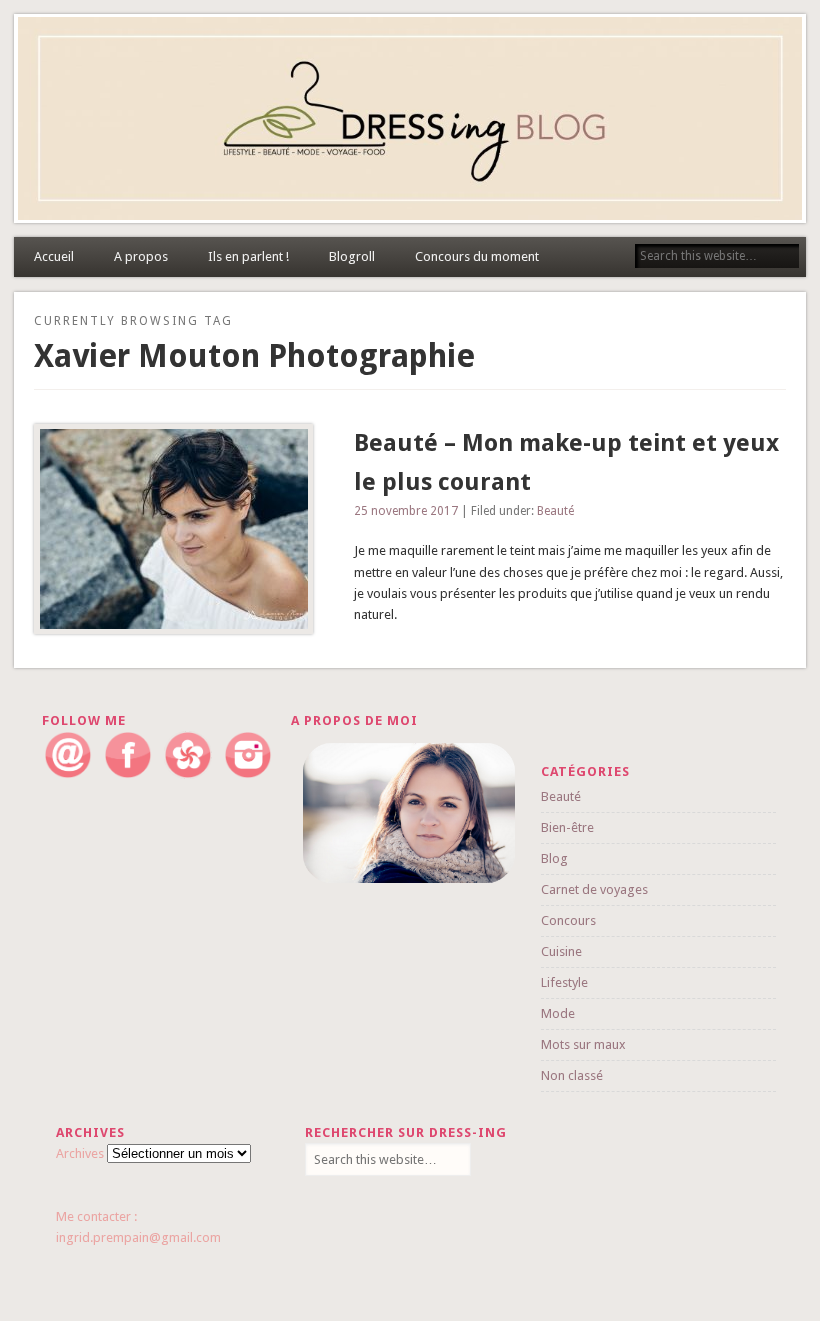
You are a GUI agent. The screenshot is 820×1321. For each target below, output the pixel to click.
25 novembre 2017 (406, 511)
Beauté (555, 511)
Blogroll (352, 256)
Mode (558, 1013)
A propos (141, 256)
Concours (568, 920)
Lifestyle (564, 982)
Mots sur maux (583, 1044)
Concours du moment (477, 256)
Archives (80, 1153)
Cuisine (561, 951)
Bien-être (567, 827)
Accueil (54, 256)
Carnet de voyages (594, 889)
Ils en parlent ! (248, 256)
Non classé (572, 1075)
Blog (554, 858)
